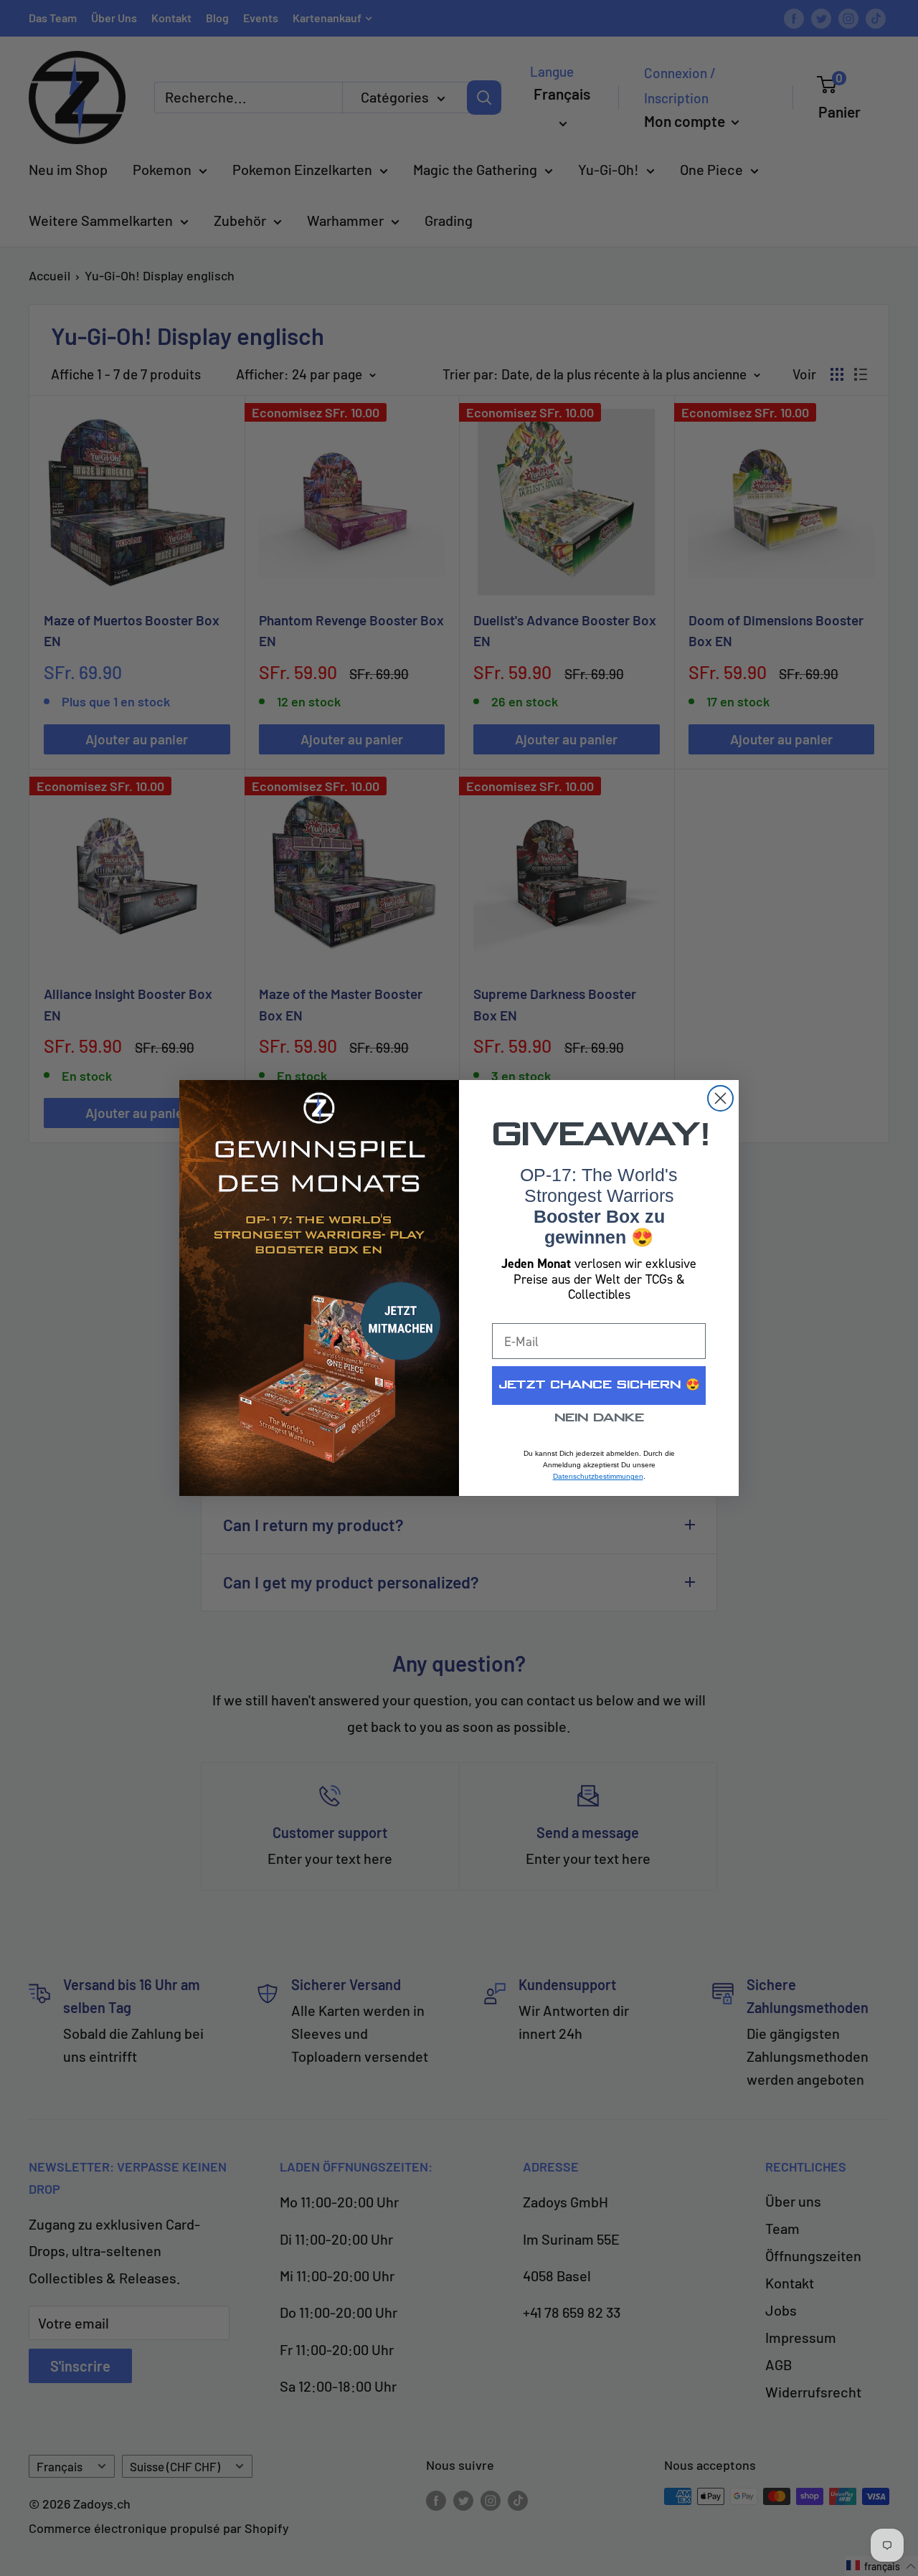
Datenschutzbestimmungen (598, 1476)
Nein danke (599, 1418)
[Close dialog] (720, 1098)
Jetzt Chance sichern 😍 (599, 1385)
